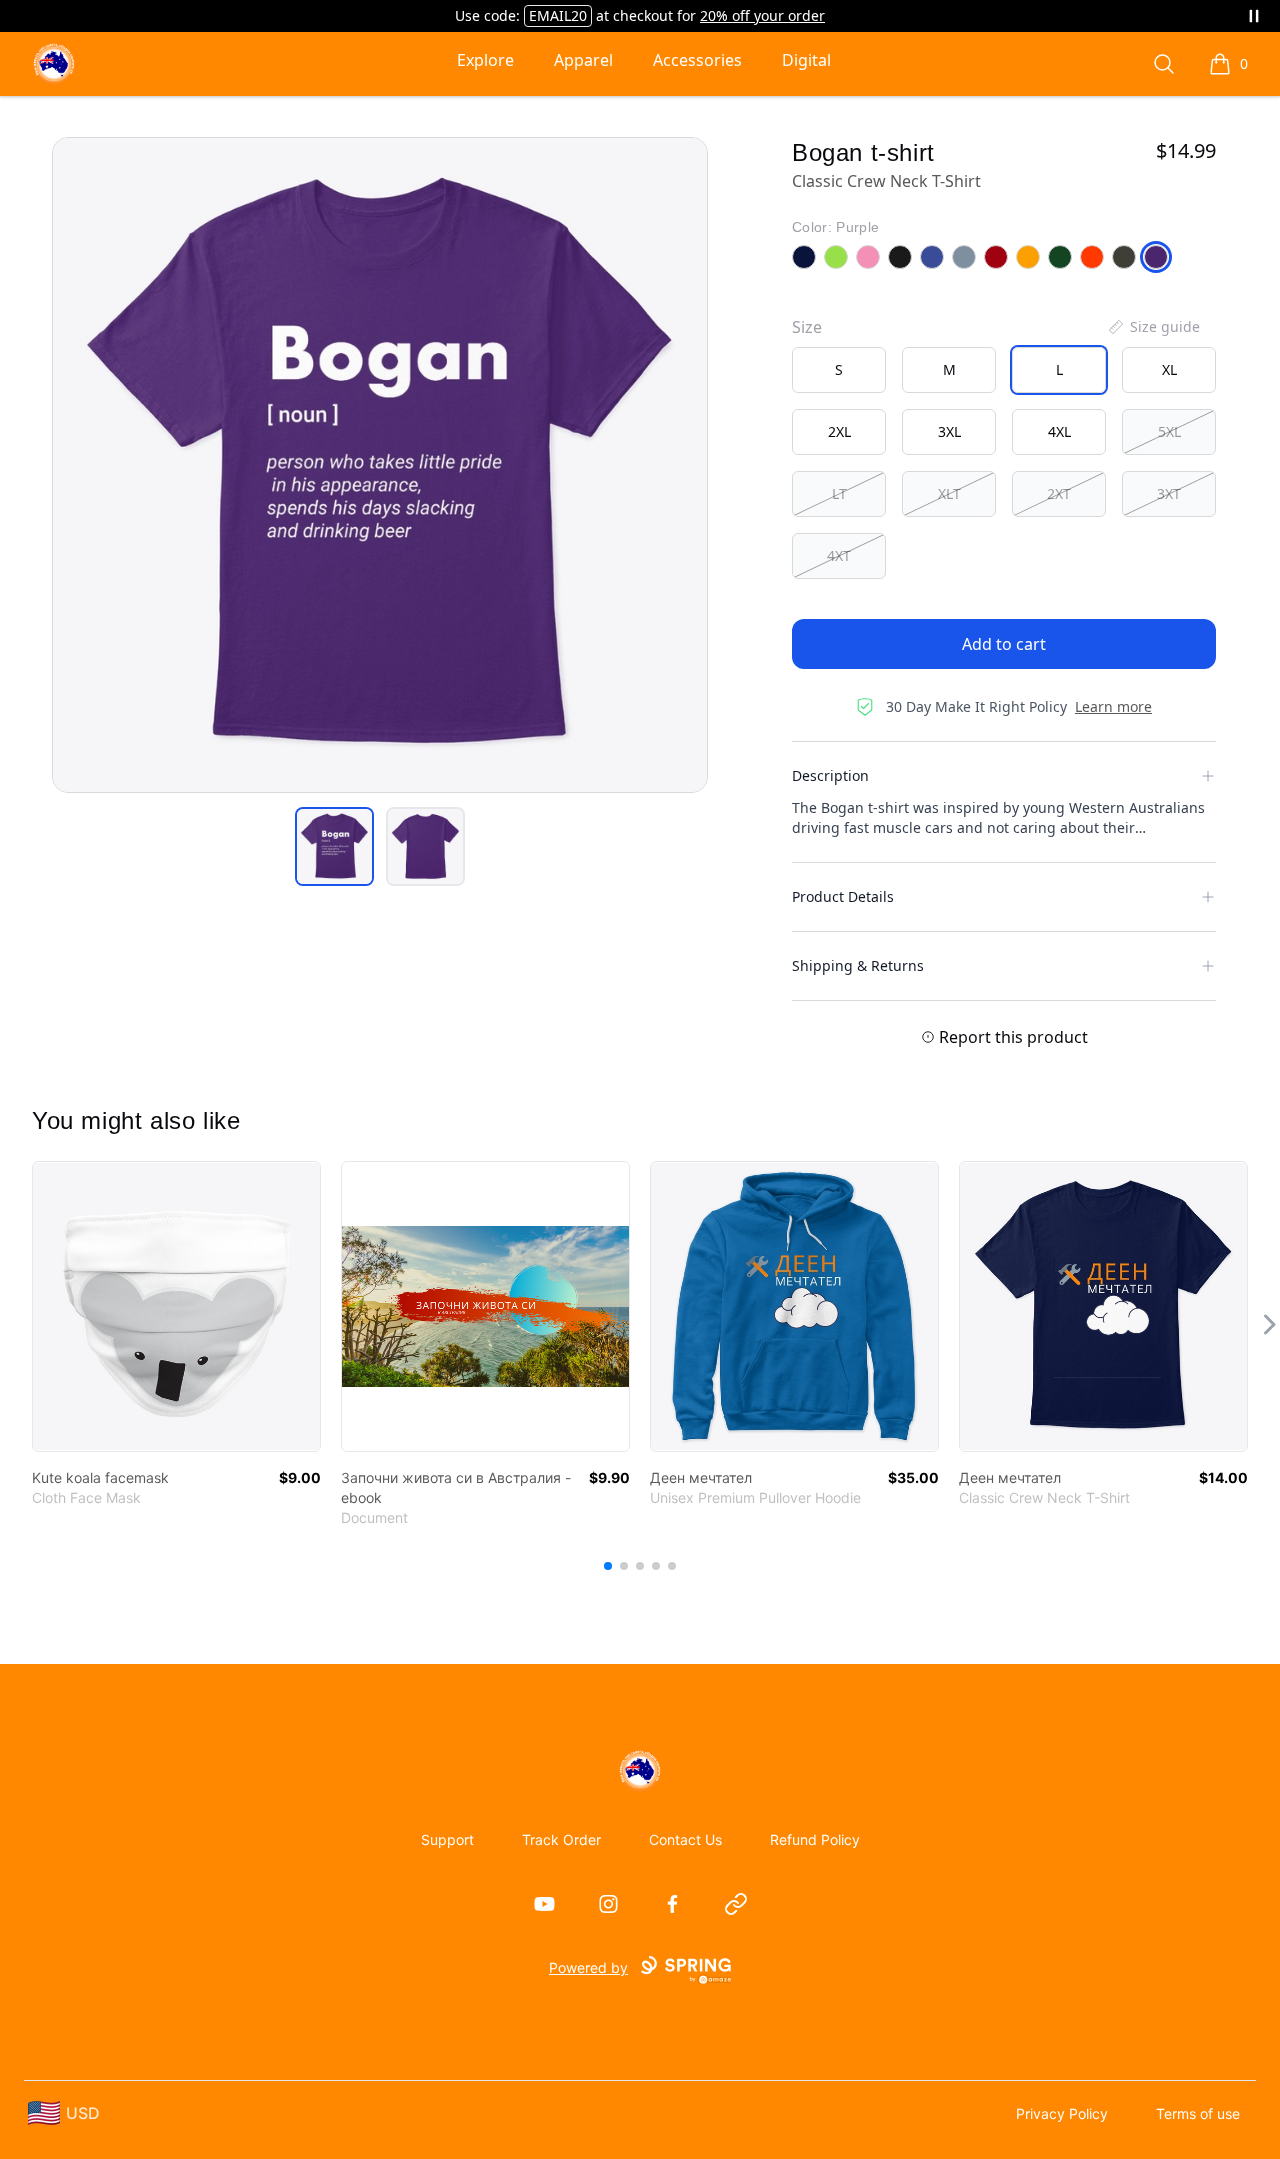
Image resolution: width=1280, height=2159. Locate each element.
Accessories (697, 60)
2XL (839, 431)
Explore (485, 60)
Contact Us (685, 1839)
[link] (176, 1306)
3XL (949, 431)
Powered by (588, 1967)
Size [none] (807, 327)
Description (830, 775)
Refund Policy (815, 1839)
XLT (949, 493)
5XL (1169, 431)
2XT (1059, 493)
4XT (839, 555)
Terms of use (1198, 2113)
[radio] (839, 370)
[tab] (334, 846)
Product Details (843, 896)
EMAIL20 (558, 15)
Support (447, 1839)
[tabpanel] (380, 465)
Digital (806, 60)
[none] (1153, 327)
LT (839, 493)
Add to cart (1004, 644)
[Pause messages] (1254, 16)
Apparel (583, 60)
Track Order (561, 1839)
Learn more (1113, 706)
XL (1169, 369)
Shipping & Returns (858, 965)
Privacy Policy (1062, 2113)
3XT (1169, 493)
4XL (1059, 431)
